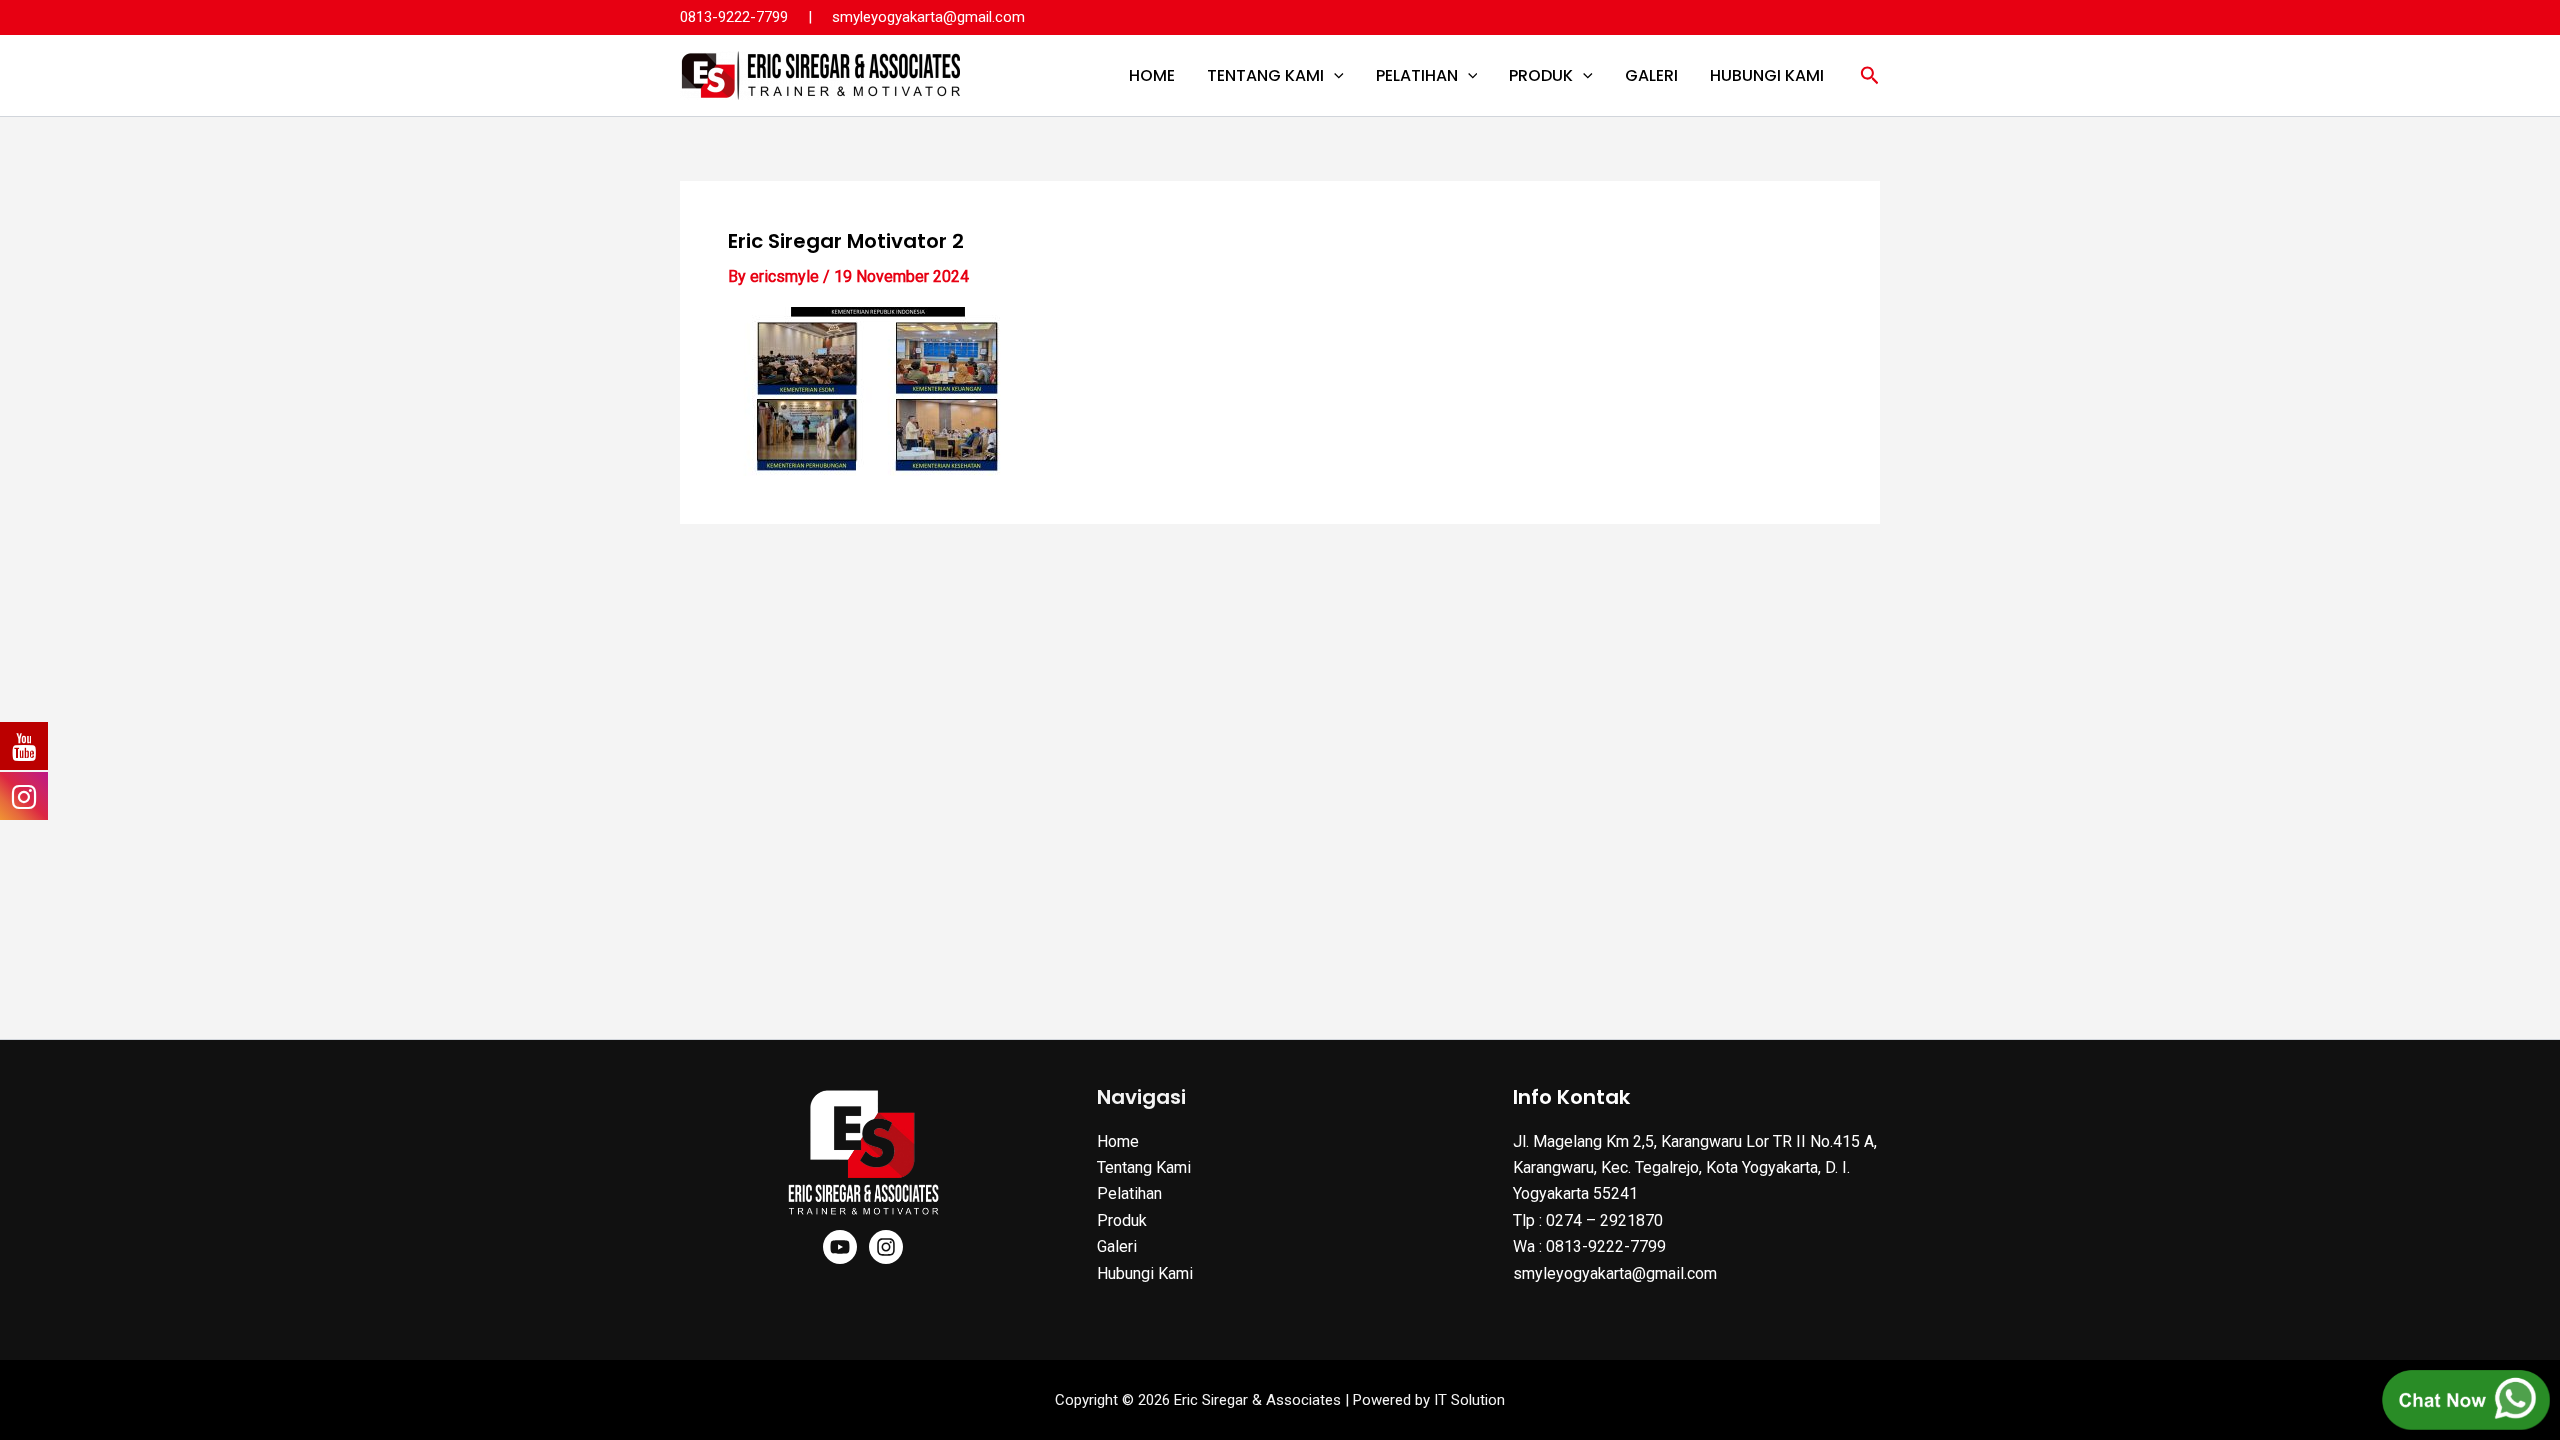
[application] (1334, 76)
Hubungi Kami (1767, 75)
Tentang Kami (1265, 75)
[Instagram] (886, 1247)
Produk (1541, 75)
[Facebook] (840, 1247)
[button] (1870, 76)
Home (1152, 75)
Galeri (1651, 75)
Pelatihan (1417, 75)
